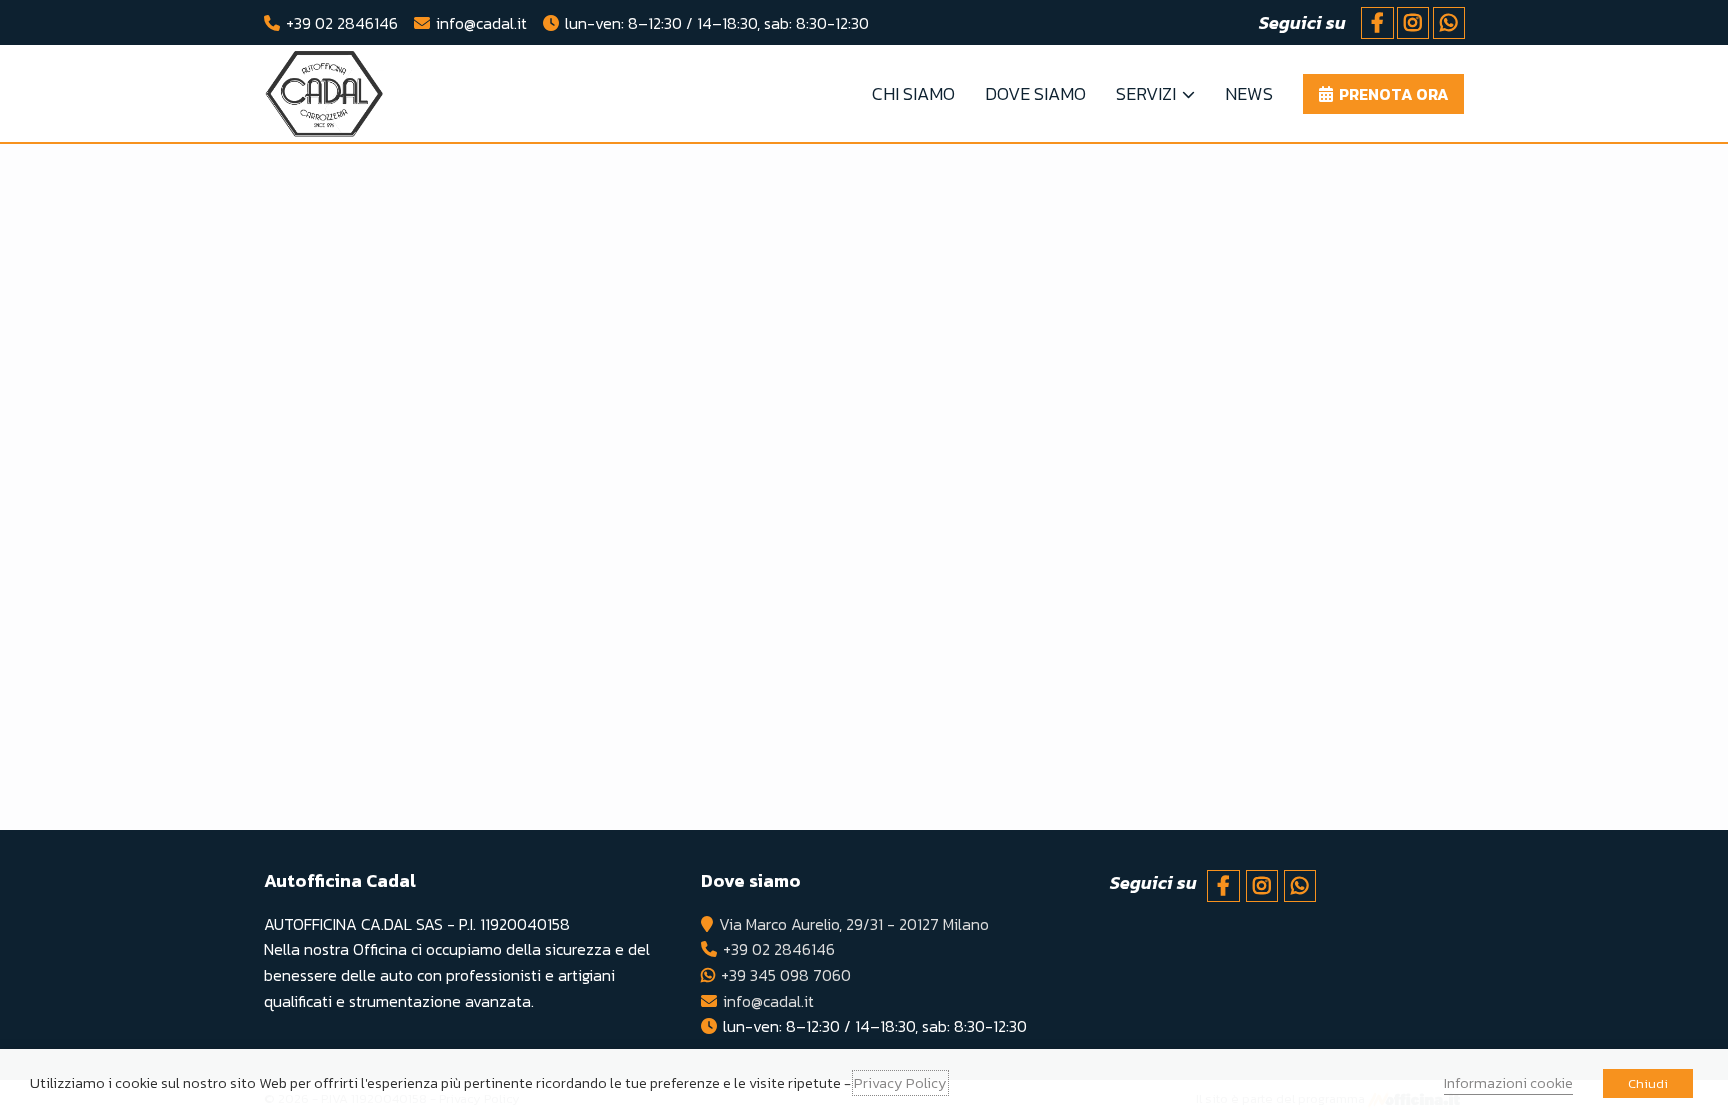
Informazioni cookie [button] (1508, 1083)
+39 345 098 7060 (786, 975)
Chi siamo (913, 93)
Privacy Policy (900, 1083)
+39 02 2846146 (342, 23)
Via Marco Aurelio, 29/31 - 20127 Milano (854, 924)
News (1249, 93)
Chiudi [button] (1648, 1083)
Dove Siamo (1035, 93)
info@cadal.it (481, 23)
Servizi (1146, 93)
